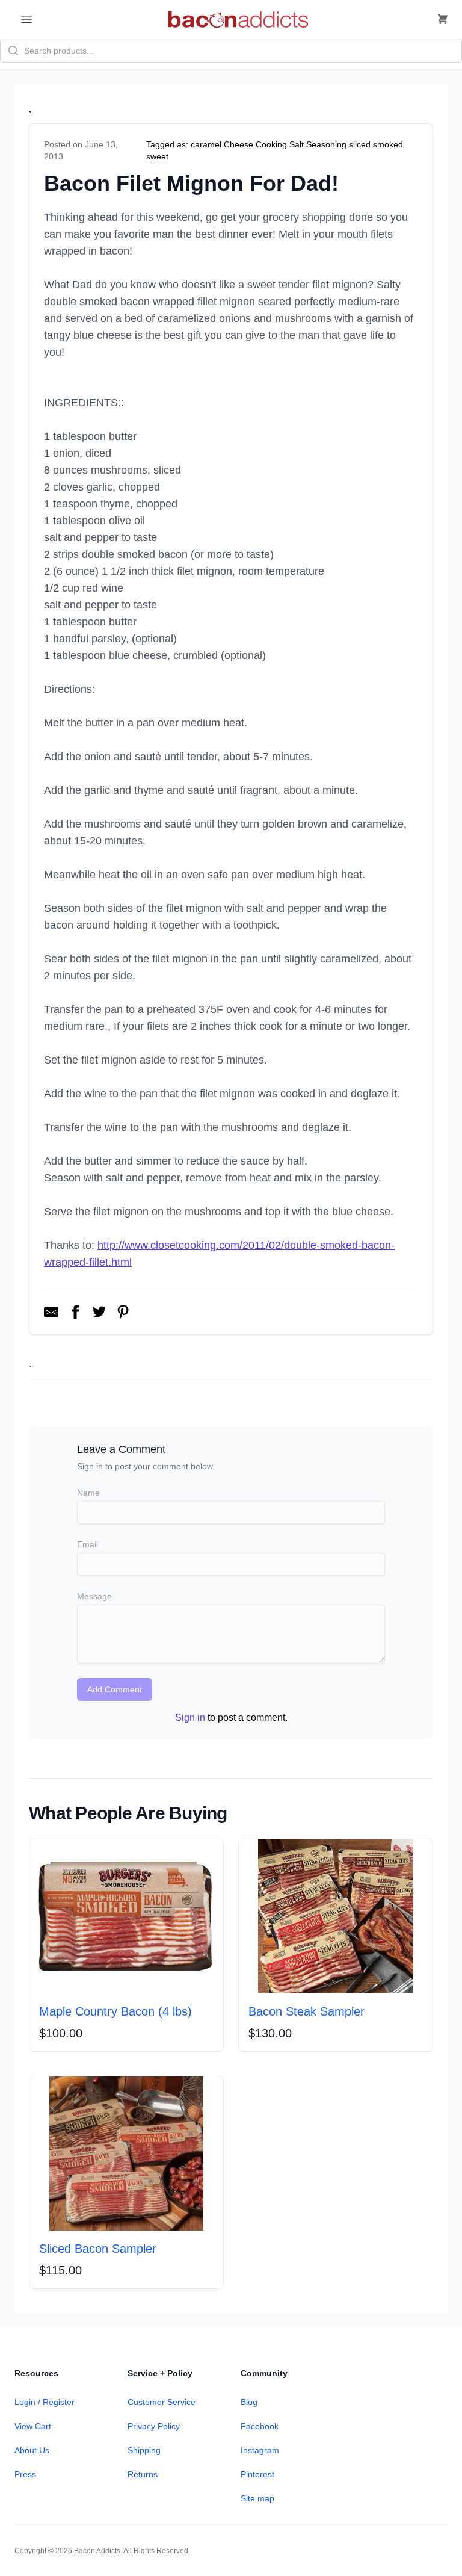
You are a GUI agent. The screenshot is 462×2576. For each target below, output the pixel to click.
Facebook (260, 2426)
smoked (388, 144)
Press (25, 2474)
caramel (206, 144)
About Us (32, 2450)
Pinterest (257, 2474)
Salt (297, 144)
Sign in (190, 1717)
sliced (360, 144)
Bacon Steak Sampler (306, 2011)
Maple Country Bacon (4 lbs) (115, 2011)
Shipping (144, 2450)
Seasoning (326, 144)
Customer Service (162, 2402)
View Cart (33, 2426)
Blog (249, 2402)
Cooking (271, 144)
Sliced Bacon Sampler (98, 2249)
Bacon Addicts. (98, 2551)
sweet (157, 156)
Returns (143, 2474)
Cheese (239, 144)
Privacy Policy (154, 2426)
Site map (257, 2498)
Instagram (260, 2450)
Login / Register (45, 2402)
